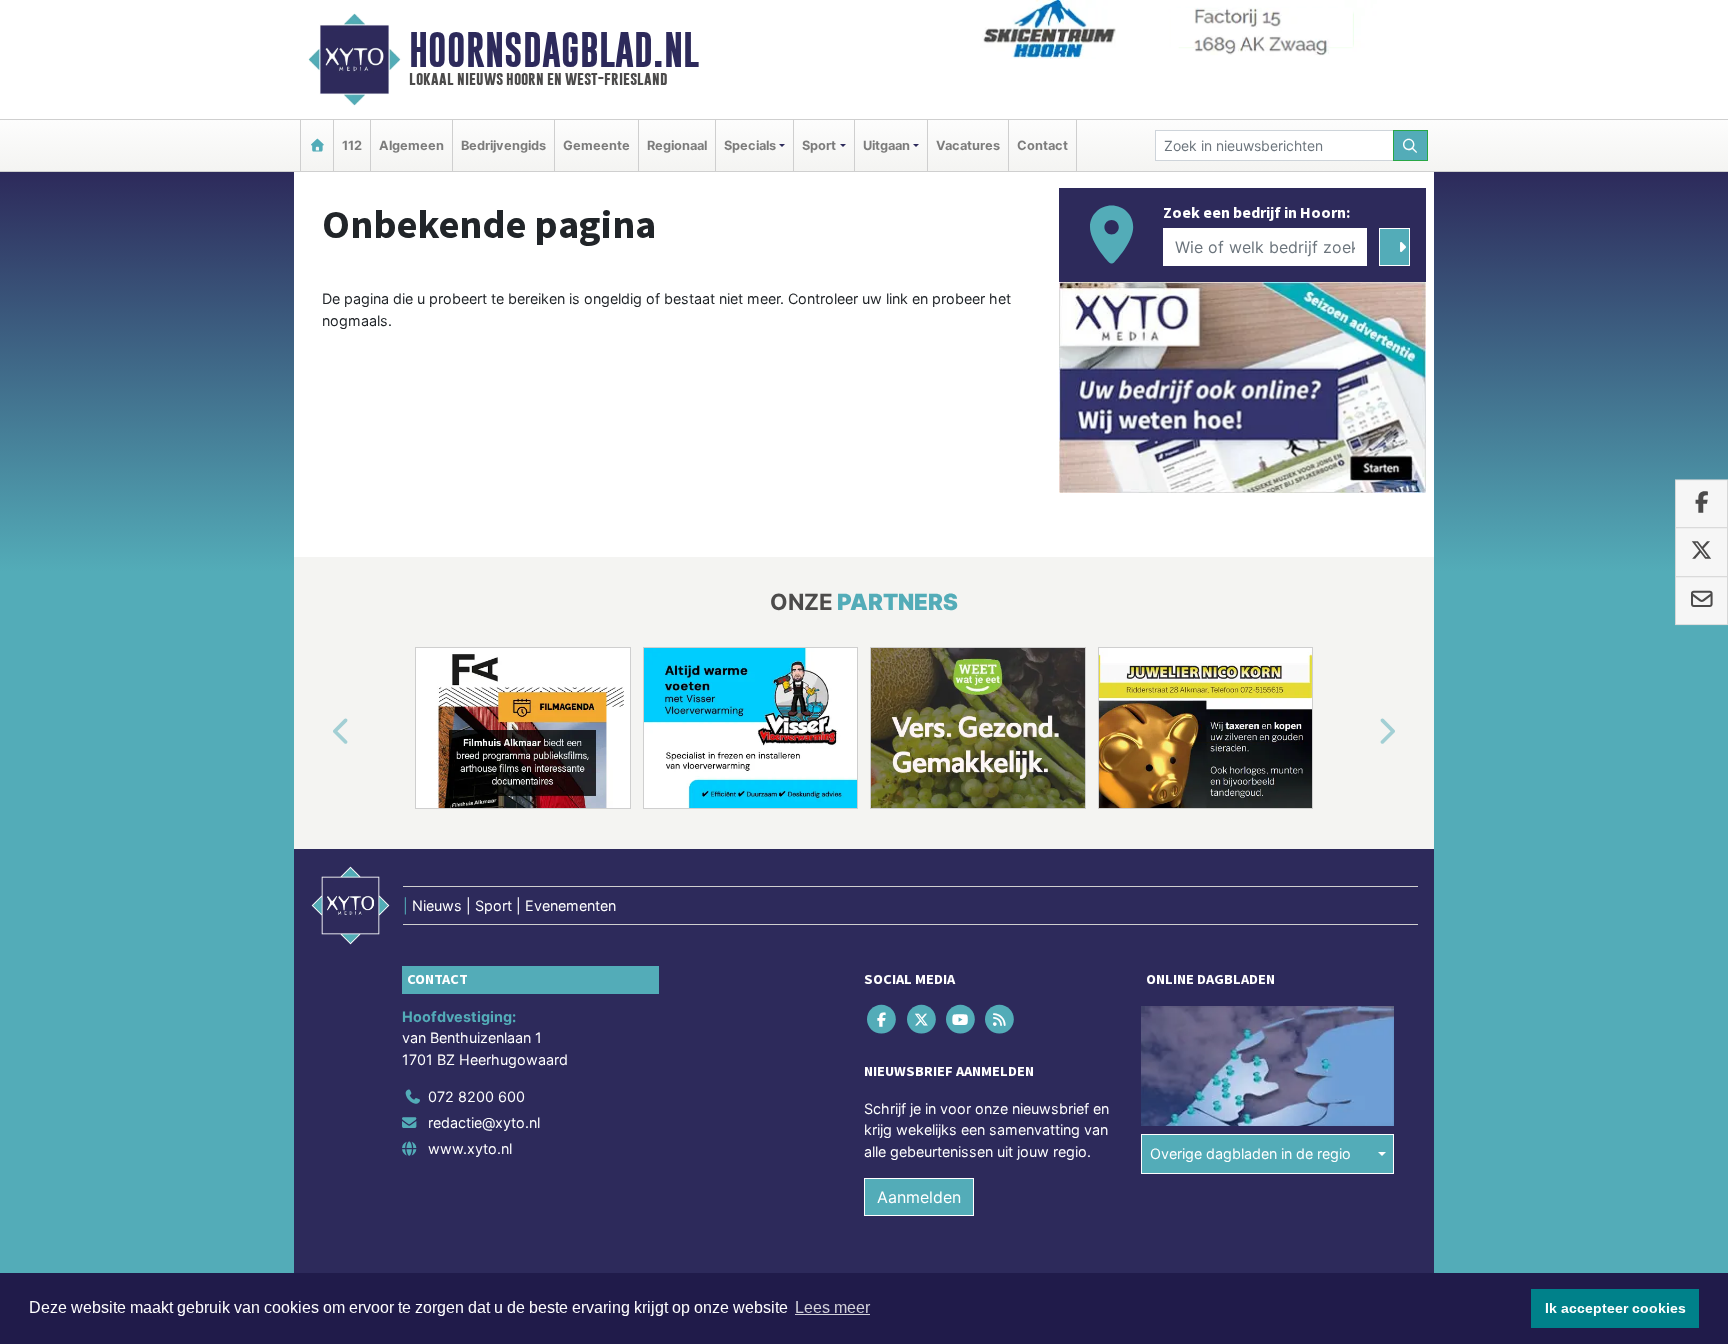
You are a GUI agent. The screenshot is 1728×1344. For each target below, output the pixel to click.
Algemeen (411, 145)
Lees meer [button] (832, 1307)
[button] (318, 732)
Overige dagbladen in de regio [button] (1250, 1153)
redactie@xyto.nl (484, 1122)
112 (352, 145)
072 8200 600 (476, 1096)
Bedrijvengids (503, 145)
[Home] (317, 145)
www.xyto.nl (470, 1148)
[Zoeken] (1411, 145)
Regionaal (677, 145)
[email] (1701, 601)
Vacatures (968, 145)
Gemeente (596, 145)
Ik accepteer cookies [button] (1615, 1308)
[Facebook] (883, 1018)
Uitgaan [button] (886, 145)
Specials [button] (750, 145)
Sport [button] (819, 145)
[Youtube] (961, 1018)
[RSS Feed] (1001, 1018)
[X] (922, 1018)
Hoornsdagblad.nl (554, 50)
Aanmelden (919, 1197)
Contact (1042, 145)
